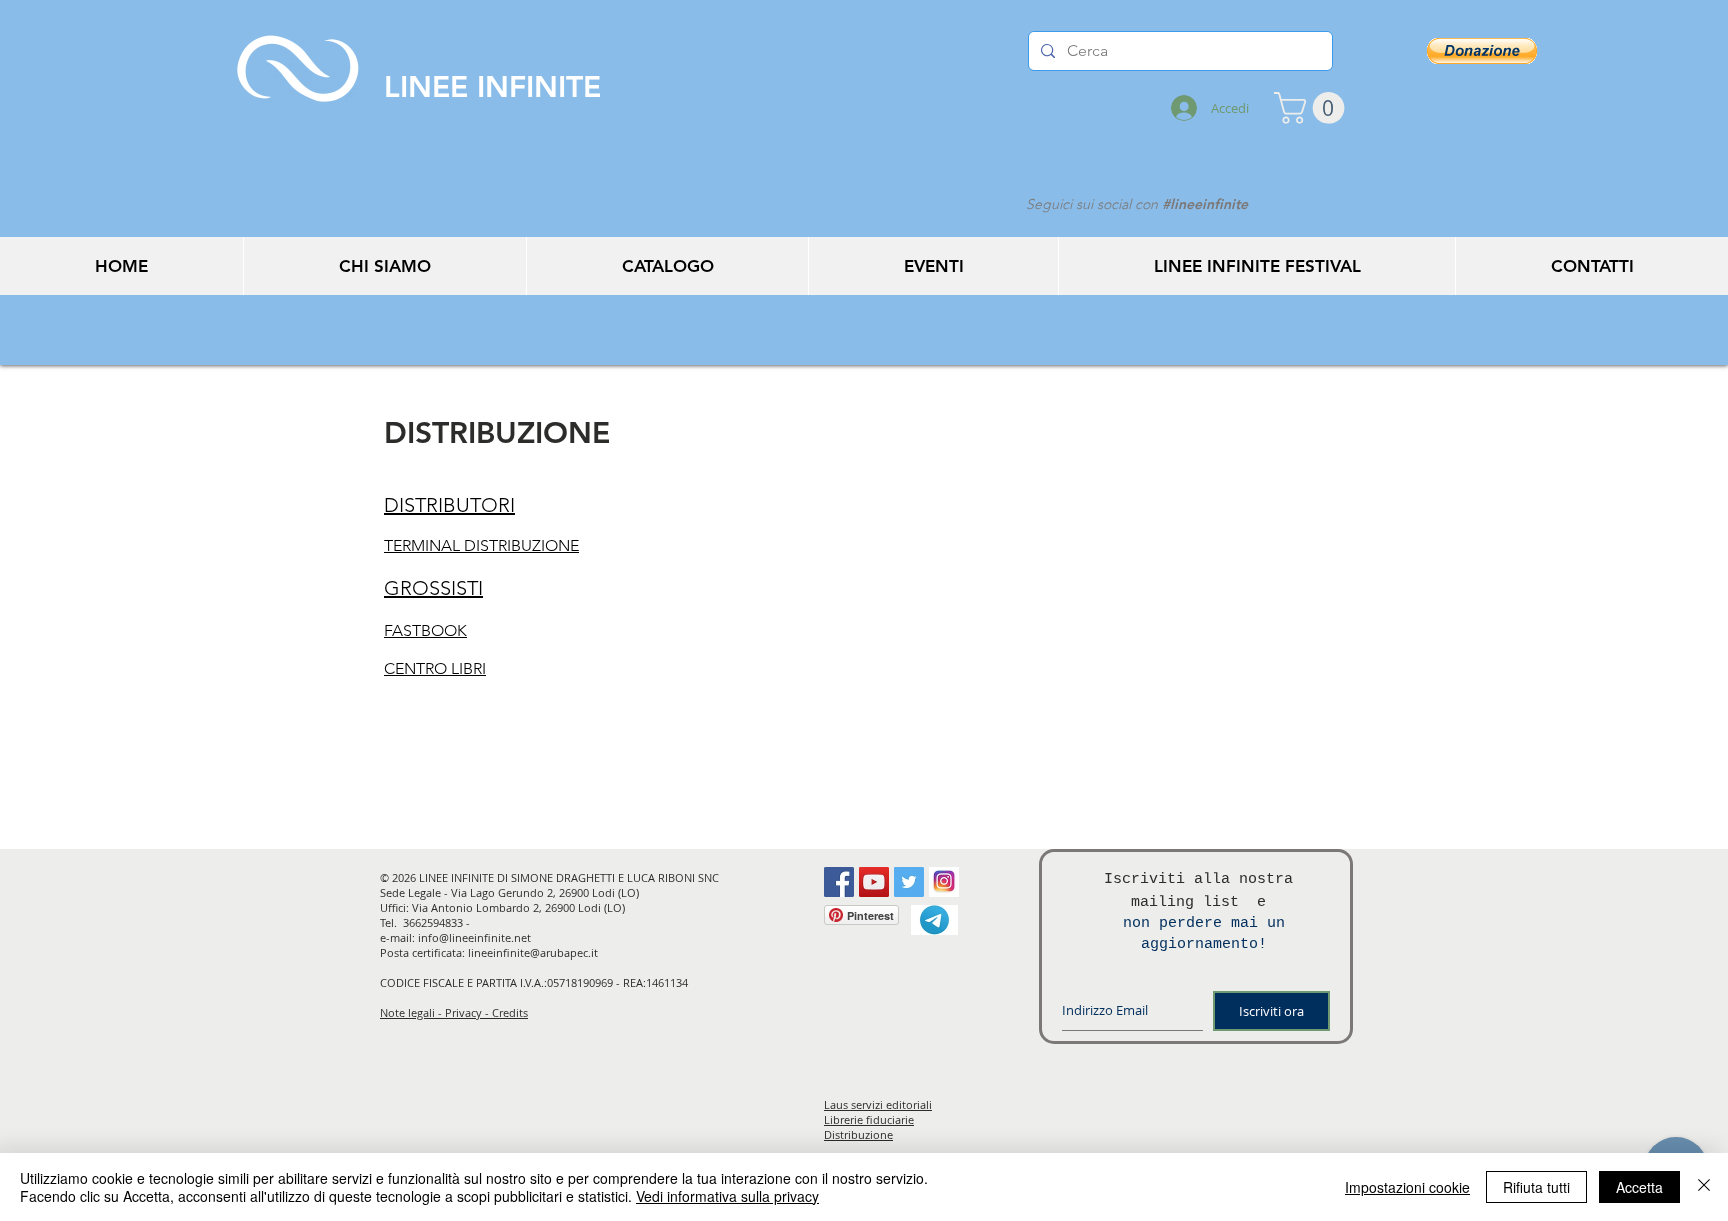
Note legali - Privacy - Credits (454, 1012)
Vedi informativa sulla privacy (727, 1196)
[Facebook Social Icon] (839, 882)
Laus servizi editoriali (878, 1104)
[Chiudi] (1704, 1187)
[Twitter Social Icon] (909, 882)
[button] (1313, 108)
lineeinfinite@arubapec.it (533, 952)
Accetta (1639, 1187)
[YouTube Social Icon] (874, 882)
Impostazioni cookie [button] (1407, 1187)
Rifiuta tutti (1536, 1187)
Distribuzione (858, 1134)
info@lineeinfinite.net (474, 937)
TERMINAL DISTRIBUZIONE (481, 545)
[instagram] (944, 882)
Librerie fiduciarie (869, 1119)
